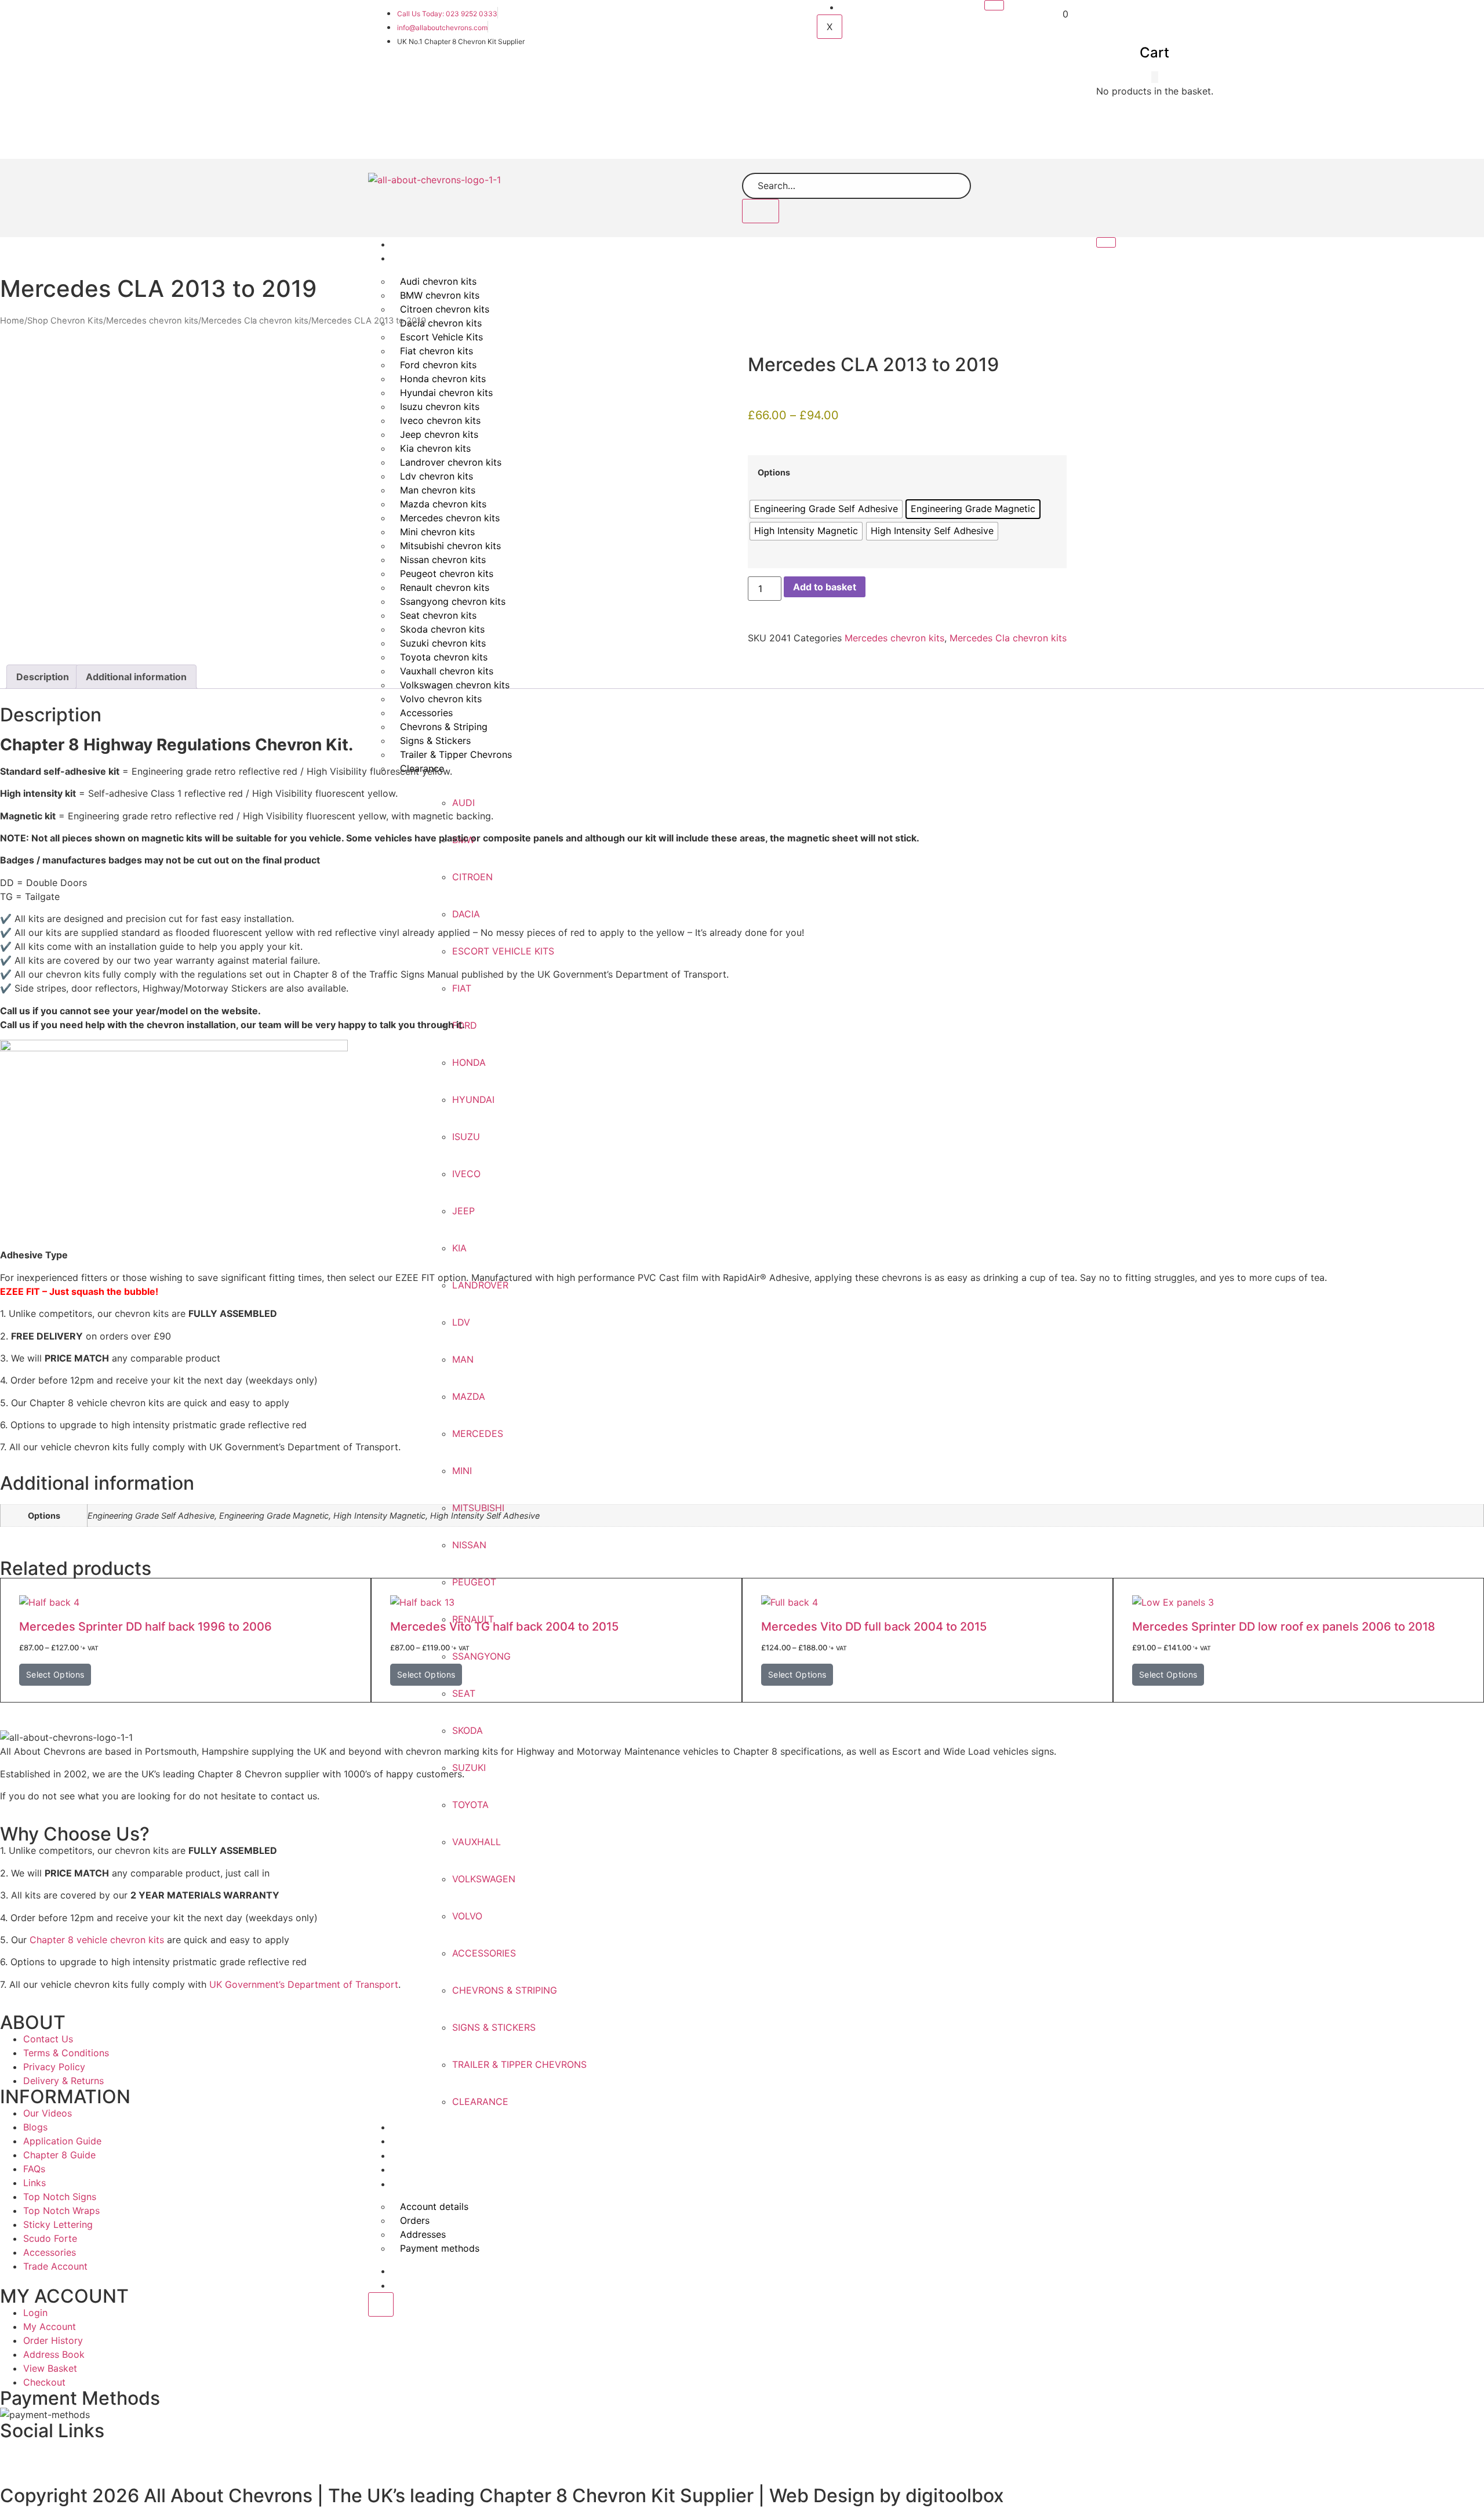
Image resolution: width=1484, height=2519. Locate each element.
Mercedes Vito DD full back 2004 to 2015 (874, 1627)
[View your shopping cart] (1057, 14)
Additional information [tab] (136, 677)
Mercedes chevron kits (152, 321)
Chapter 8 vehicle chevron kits (97, 1940)
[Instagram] (1202, 2455)
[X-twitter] (311, 2455)
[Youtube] (608, 2455)
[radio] (826, 509)
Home (412, 244)
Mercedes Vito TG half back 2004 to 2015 (504, 1627)
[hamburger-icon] (994, 5)
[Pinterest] (905, 2455)
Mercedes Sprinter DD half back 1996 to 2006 (146, 1627)
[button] (1155, 77)
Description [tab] (43, 677)
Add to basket (825, 587)
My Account (873, 7)
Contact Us (423, 2286)
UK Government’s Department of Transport (302, 1984)
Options (774, 473)
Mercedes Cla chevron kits (255, 321)
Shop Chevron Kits (439, 258)
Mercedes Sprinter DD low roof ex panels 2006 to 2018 (1284, 1627)
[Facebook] (14, 2455)
